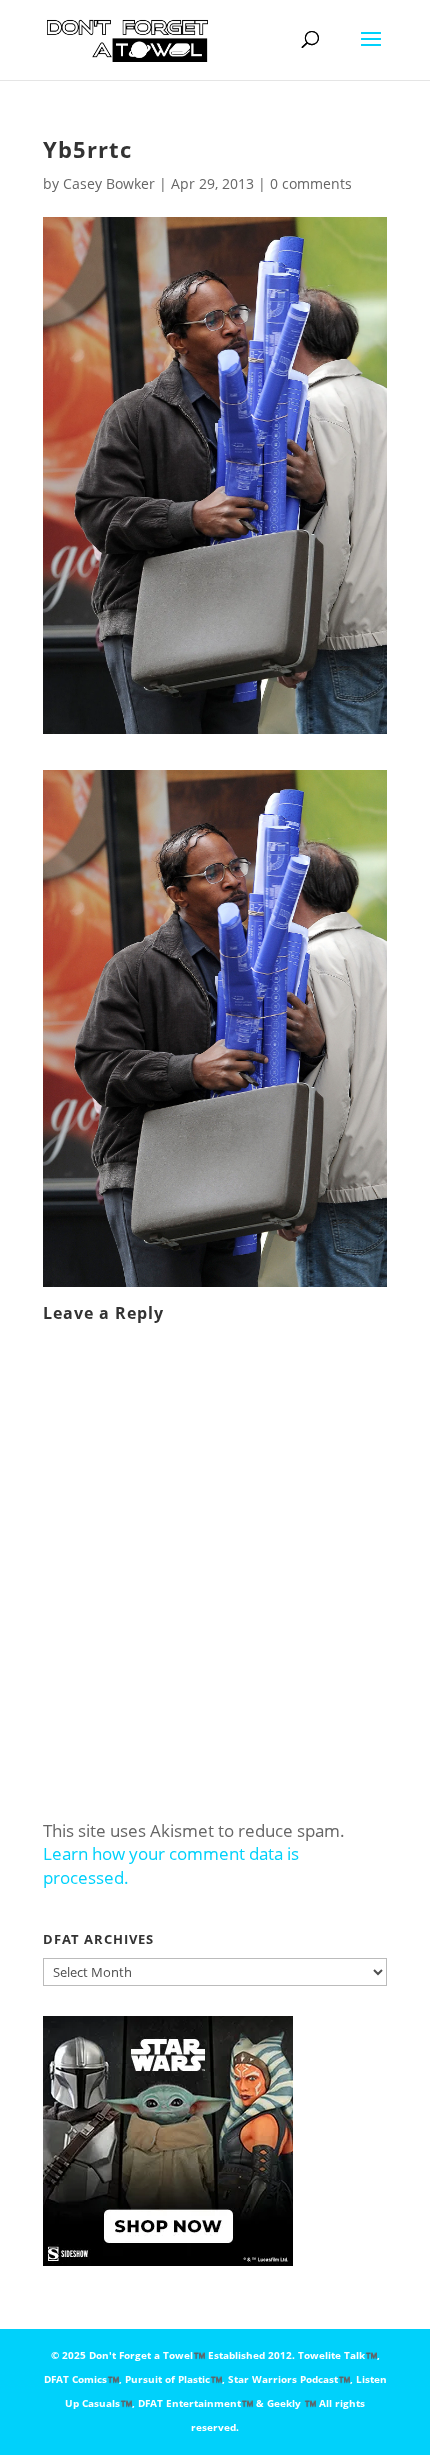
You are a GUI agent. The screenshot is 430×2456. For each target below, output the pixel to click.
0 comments (311, 183)
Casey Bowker (109, 183)
